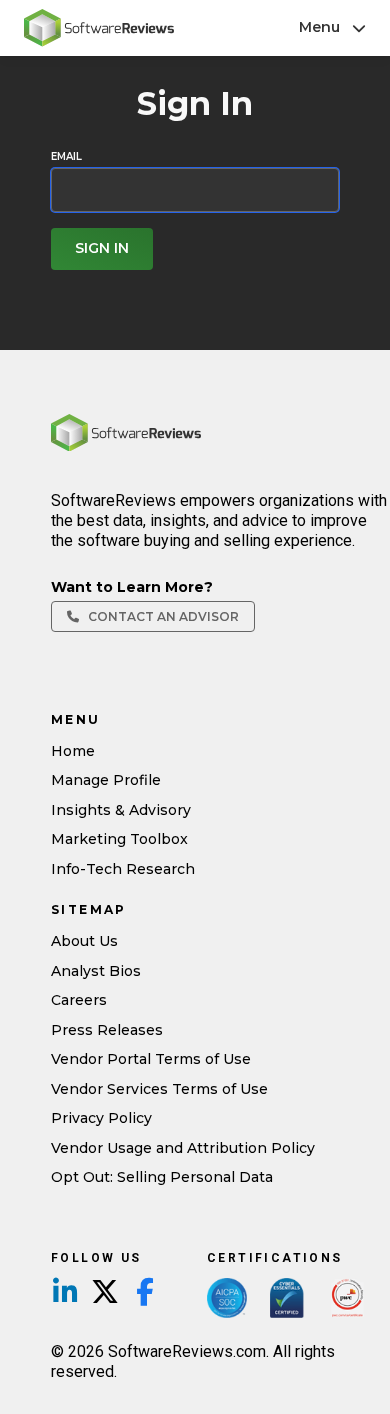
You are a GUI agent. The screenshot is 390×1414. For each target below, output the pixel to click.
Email (66, 157)
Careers (79, 1000)
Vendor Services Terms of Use (159, 1089)
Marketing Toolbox (119, 839)
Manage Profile (106, 780)
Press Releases (107, 1030)
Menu (319, 27)
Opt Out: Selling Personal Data (162, 1177)
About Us (84, 941)
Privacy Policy (101, 1118)
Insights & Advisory (121, 810)
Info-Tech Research (123, 869)
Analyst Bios (96, 971)
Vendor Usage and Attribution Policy (183, 1148)
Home (73, 751)
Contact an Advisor (162, 616)
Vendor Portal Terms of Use (151, 1059)
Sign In (102, 248)
